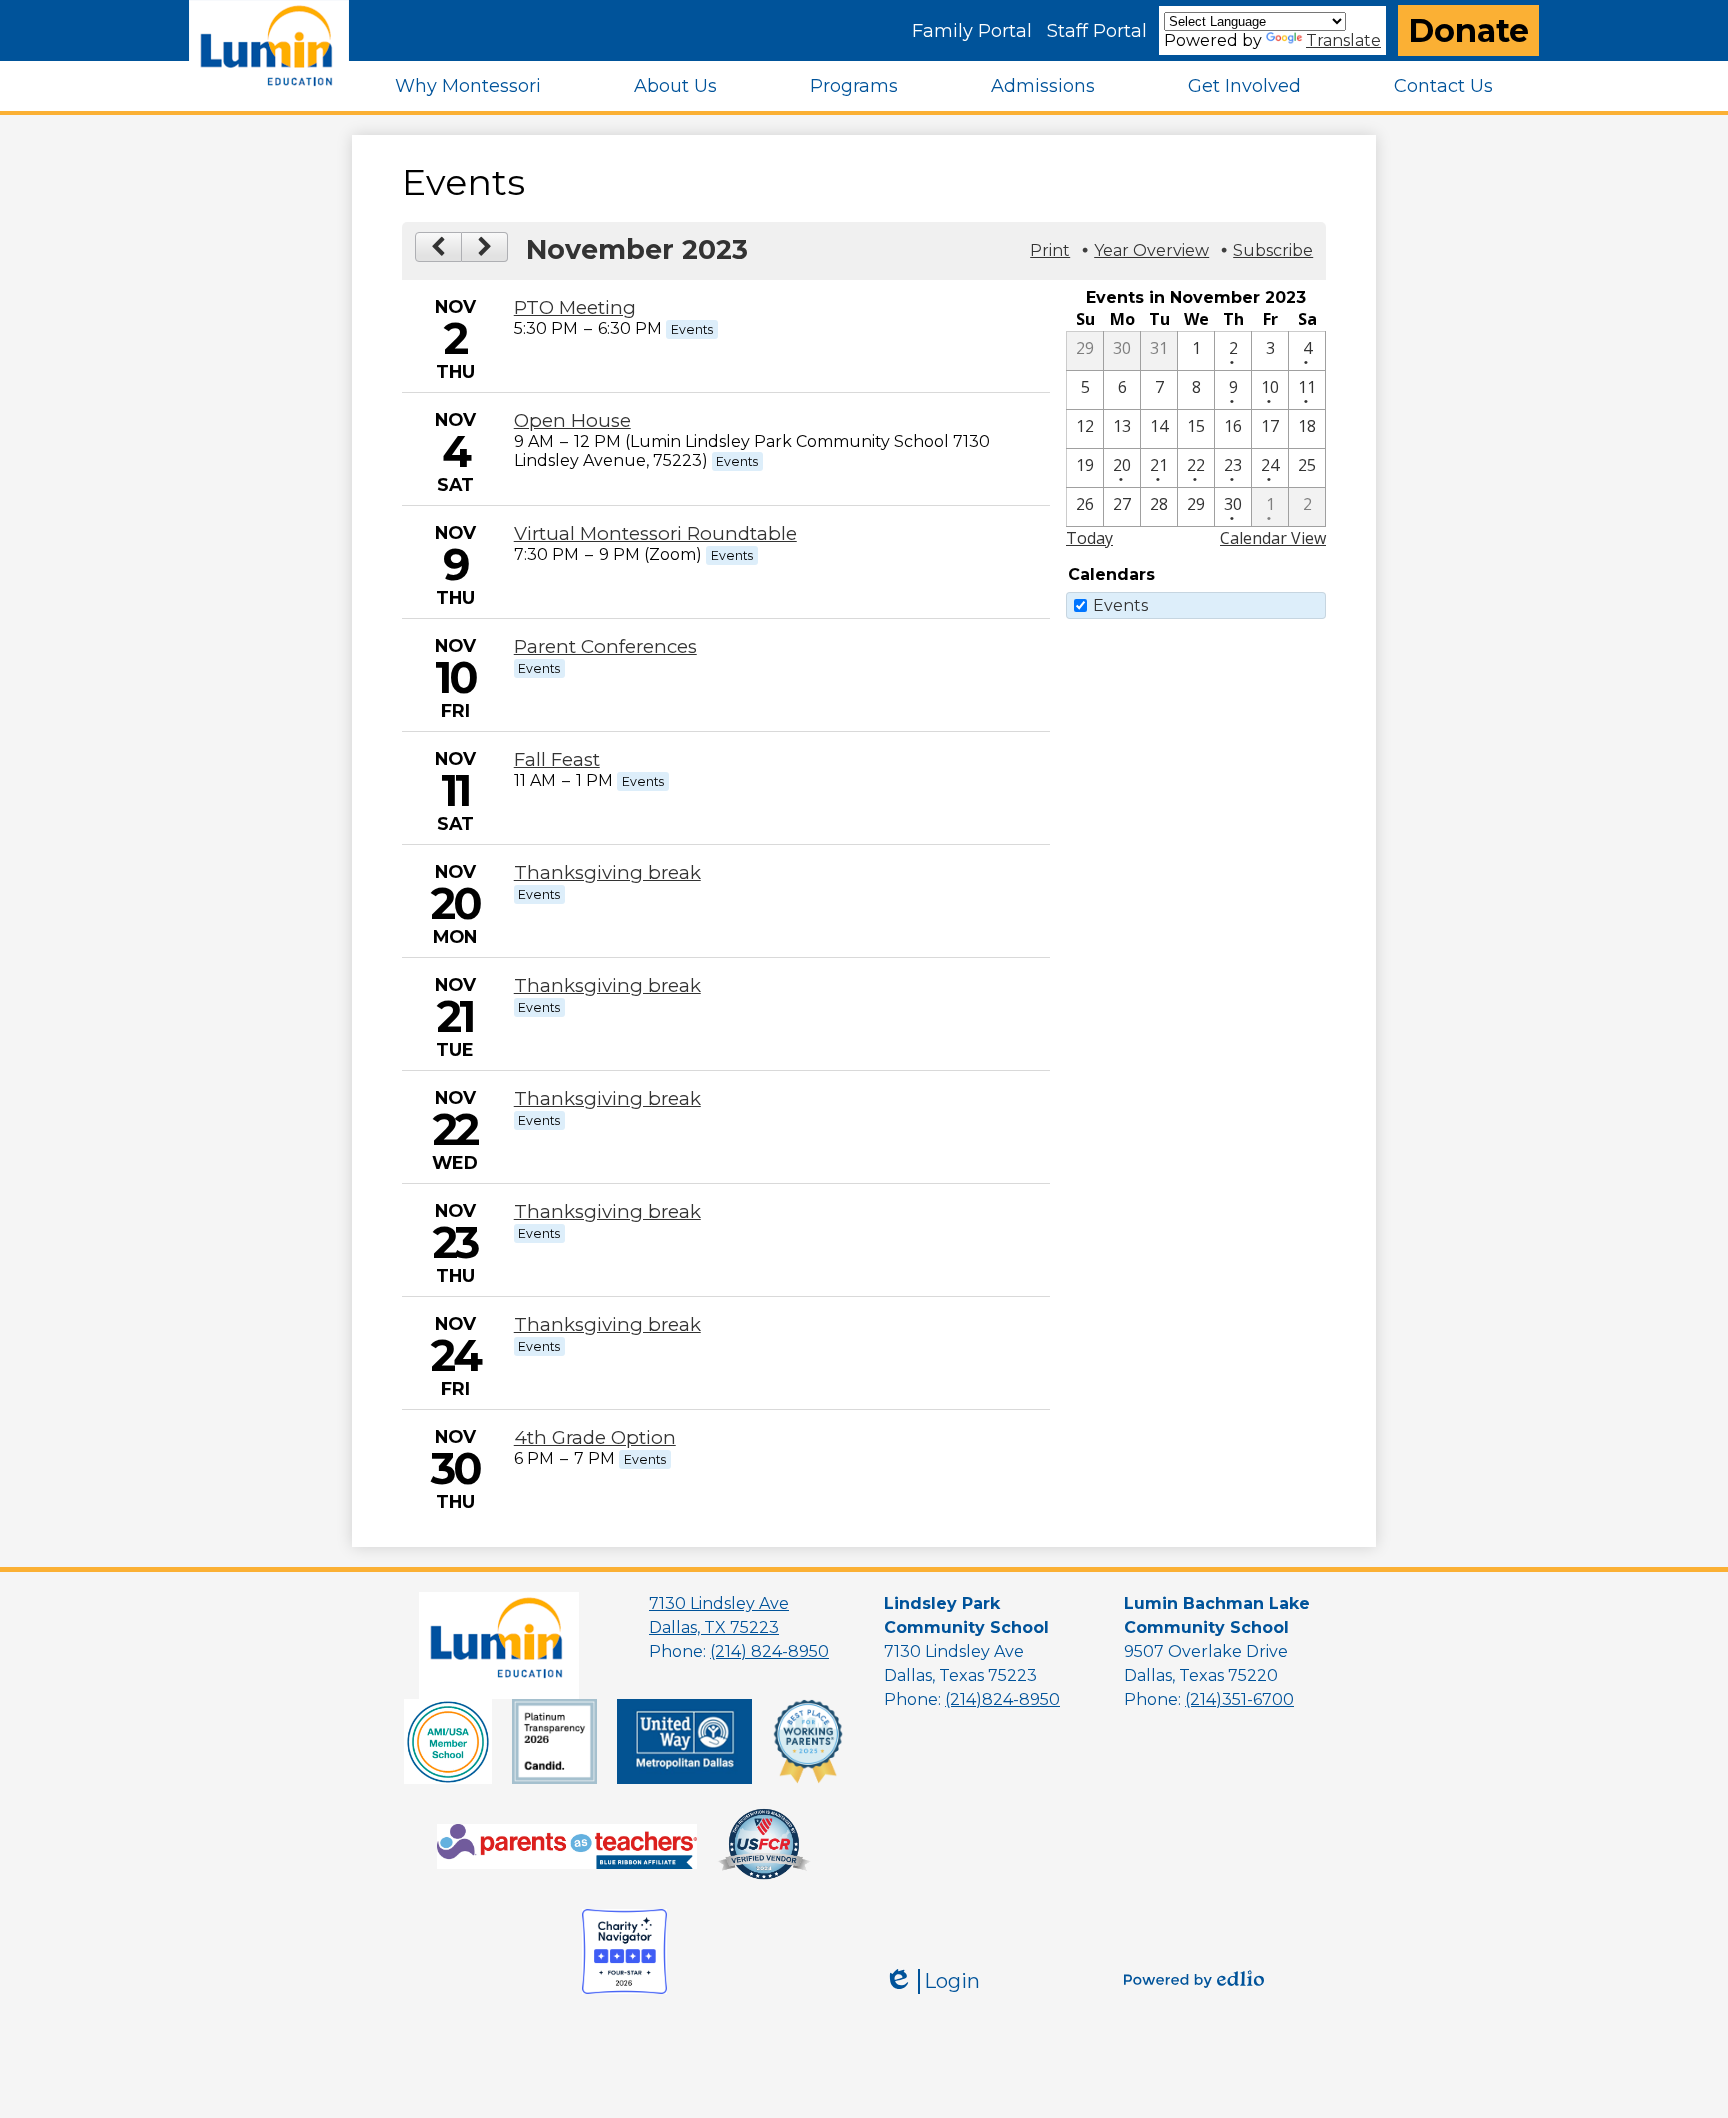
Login (932, 1981)
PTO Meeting (575, 307)
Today (1089, 538)
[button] (468, 86)
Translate (1343, 40)
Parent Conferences (605, 646)
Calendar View (1273, 538)
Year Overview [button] (1151, 250)
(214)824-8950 (1002, 1699)
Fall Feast (557, 759)
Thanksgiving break (607, 872)
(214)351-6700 (1239, 1699)
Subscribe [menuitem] (1273, 250)
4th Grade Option (595, 1437)
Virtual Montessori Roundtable (655, 533)
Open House (572, 420)
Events (1120, 605)
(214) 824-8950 (769, 1651)
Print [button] (1050, 250)
